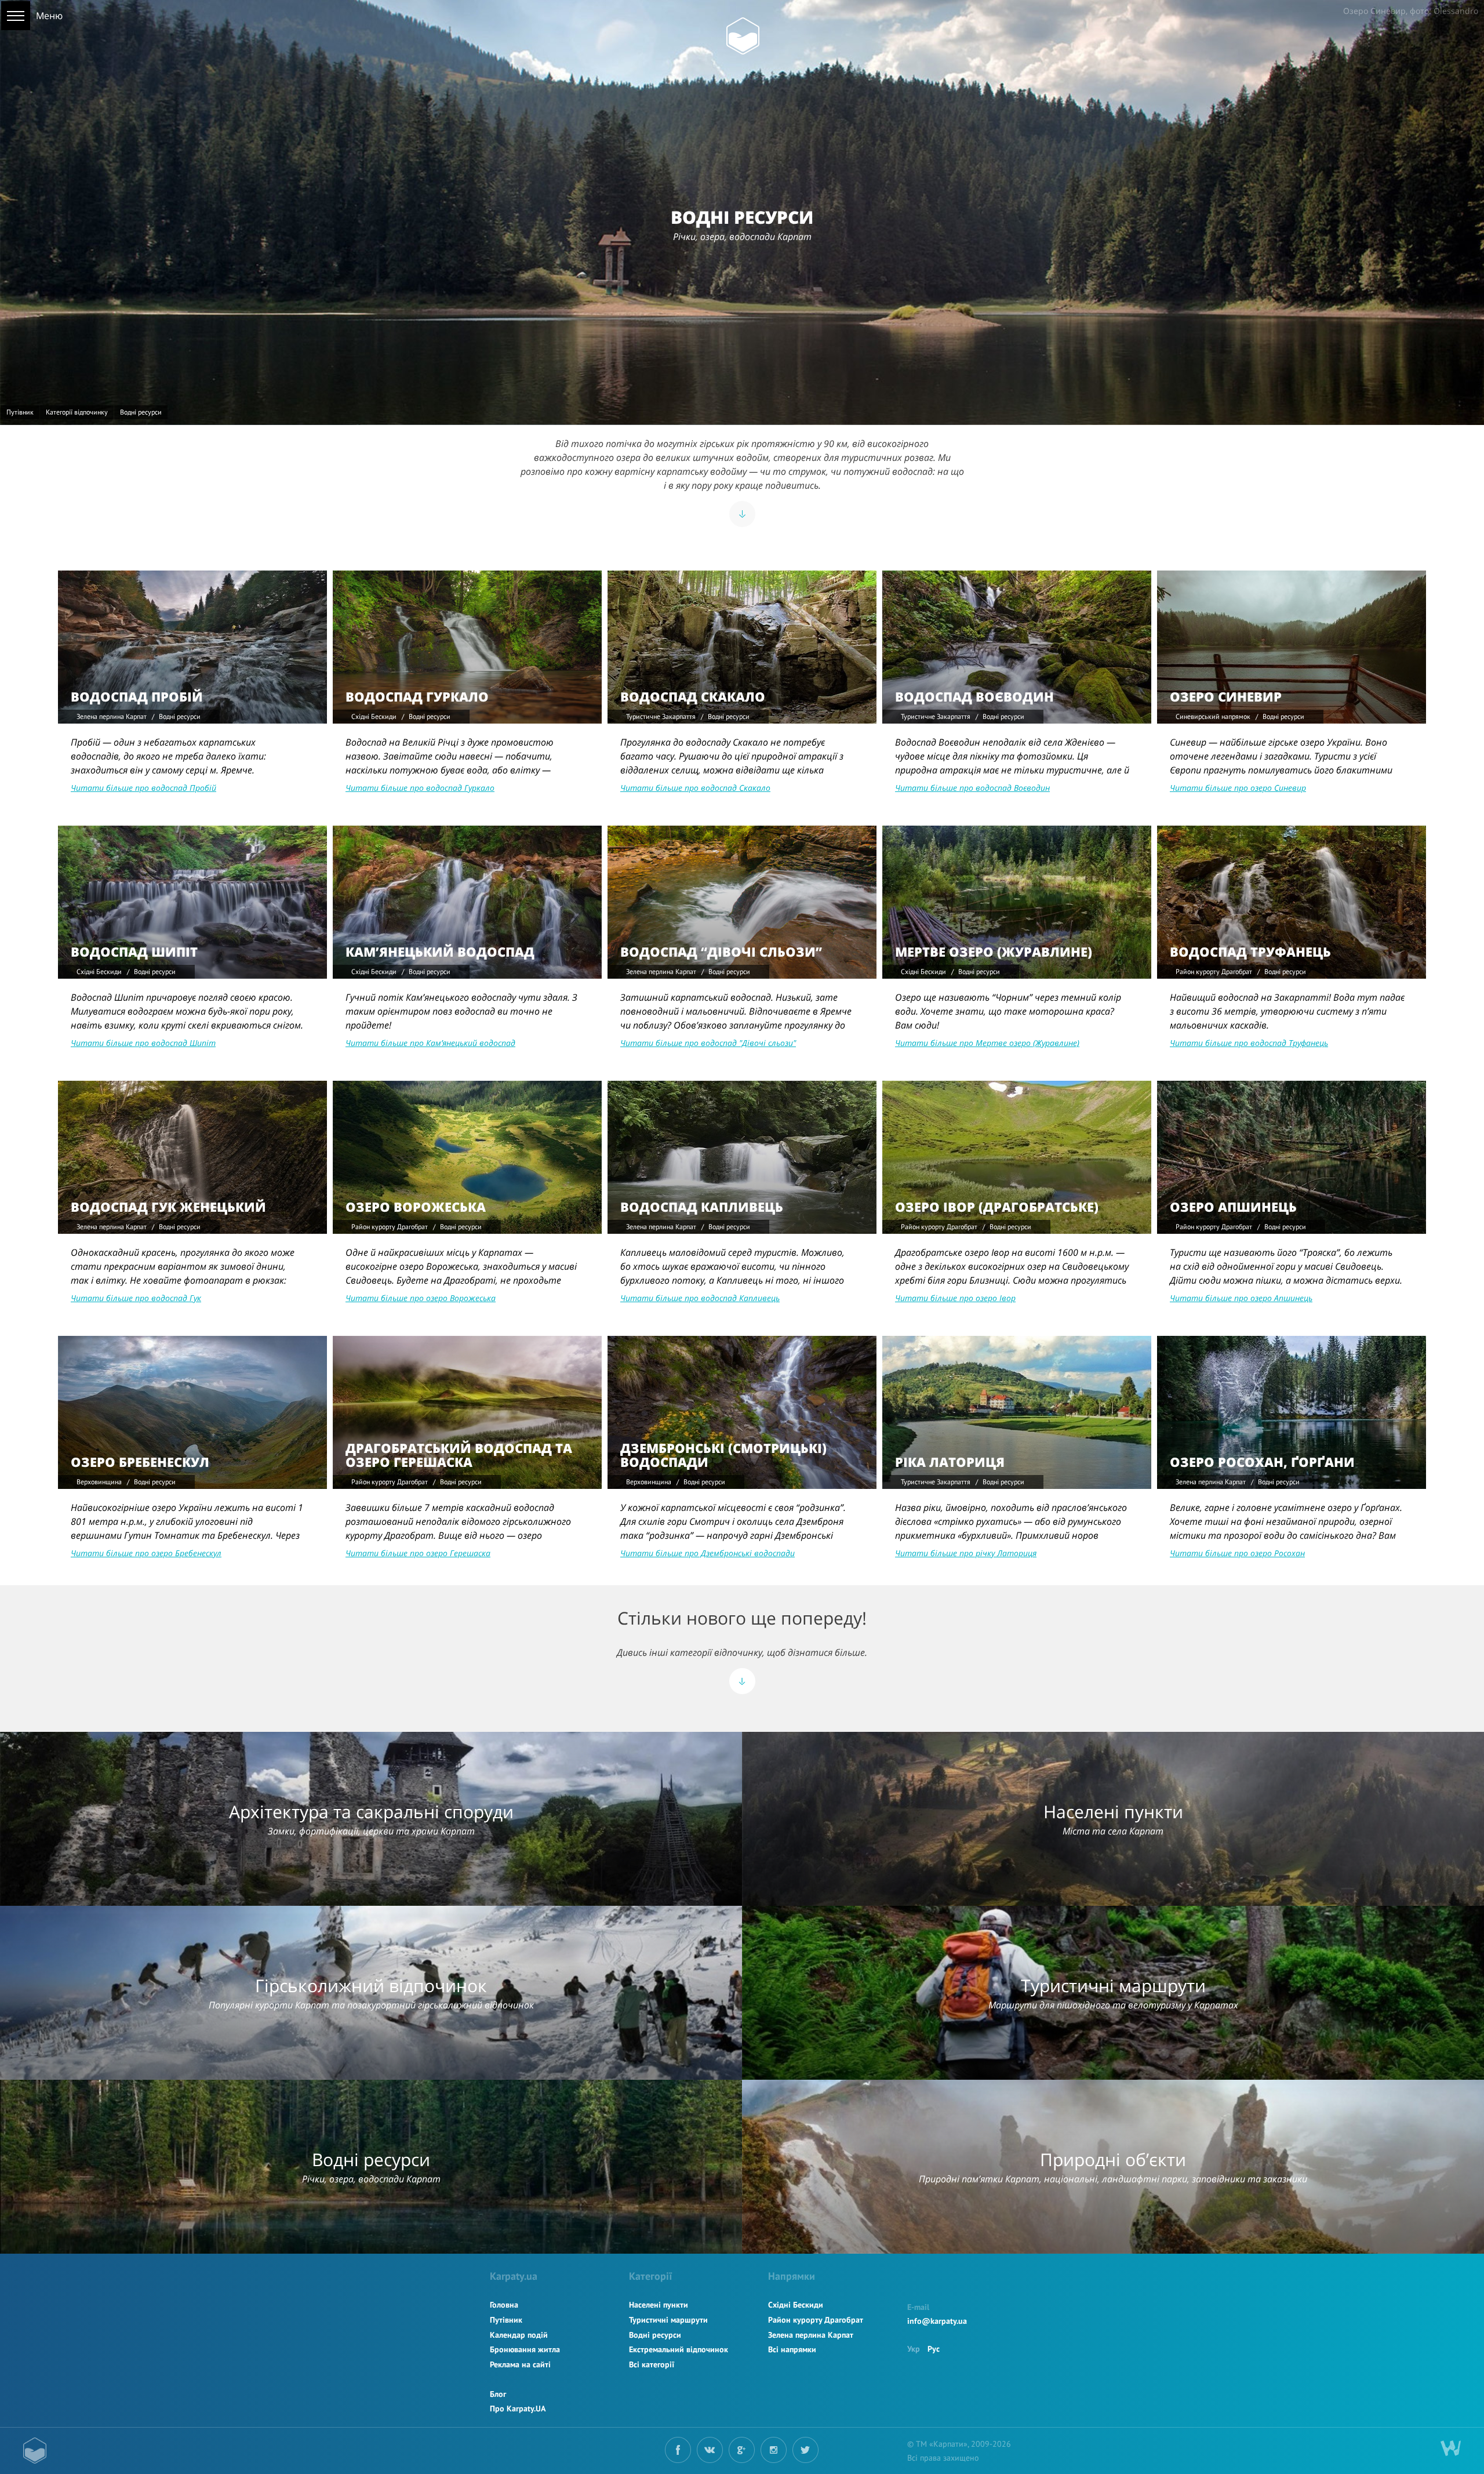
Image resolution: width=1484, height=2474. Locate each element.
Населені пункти (659, 2305)
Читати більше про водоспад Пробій (143, 788)
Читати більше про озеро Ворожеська (421, 1298)
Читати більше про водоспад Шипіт (143, 1043)
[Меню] (16, 16)
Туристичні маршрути (668, 2320)
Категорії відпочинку (77, 412)
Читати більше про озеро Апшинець (1241, 1298)
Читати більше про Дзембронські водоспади (708, 1553)
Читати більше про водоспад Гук (136, 1298)
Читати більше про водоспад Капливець (700, 1298)
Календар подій (519, 2335)
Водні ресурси (655, 2335)
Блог (498, 2394)
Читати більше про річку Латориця (966, 1553)
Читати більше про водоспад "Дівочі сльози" (708, 1043)
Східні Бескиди (796, 2305)
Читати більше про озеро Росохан (1237, 1553)
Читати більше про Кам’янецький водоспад (430, 1043)
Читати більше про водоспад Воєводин (972, 788)
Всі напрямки (792, 2349)
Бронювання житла (525, 2349)
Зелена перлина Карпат (811, 2335)
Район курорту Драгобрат (816, 2320)
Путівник (20, 412)
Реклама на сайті (520, 2364)
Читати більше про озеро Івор (955, 1298)
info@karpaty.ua (937, 2321)
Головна (504, 2305)
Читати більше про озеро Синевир (1238, 788)
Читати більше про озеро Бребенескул (146, 1553)
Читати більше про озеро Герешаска (418, 1553)
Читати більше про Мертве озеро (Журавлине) (987, 1043)
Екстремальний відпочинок (679, 2349)
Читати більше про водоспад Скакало (695, 788)
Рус (934, 2349)
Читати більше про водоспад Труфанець (1249, 1043)
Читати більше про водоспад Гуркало (420, 788)
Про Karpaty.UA (518, 2408)
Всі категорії (652, 2364)
